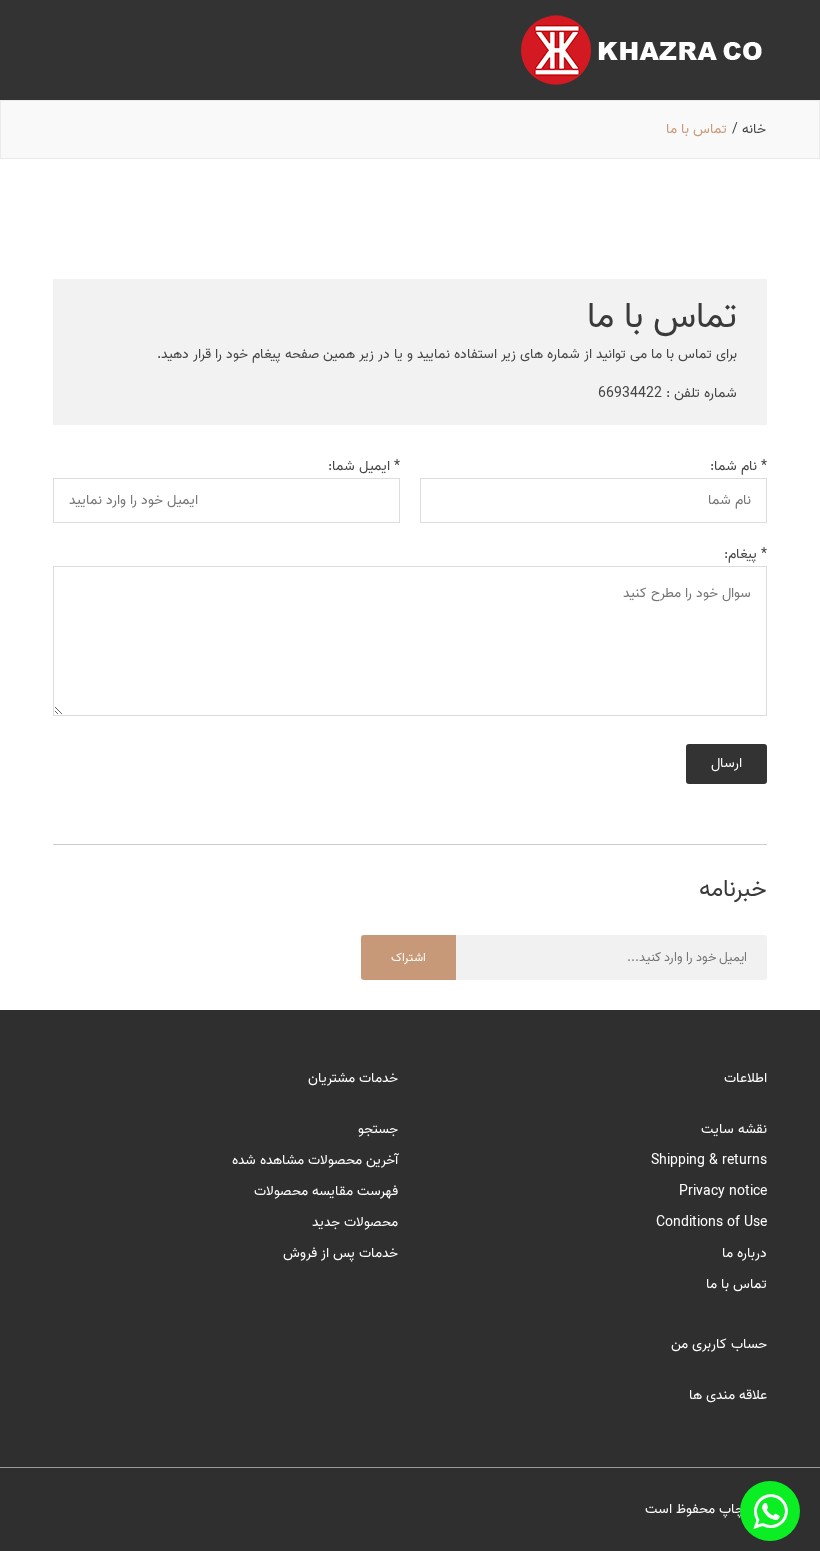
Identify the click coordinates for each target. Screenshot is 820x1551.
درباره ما (744, 1253)
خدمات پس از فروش (340, 1253)
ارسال (726, 763)
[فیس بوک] (770, 1511)
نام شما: (733, 466)
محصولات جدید (355, 1222)
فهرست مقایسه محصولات (326, 1191)
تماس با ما (736, 1284)
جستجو (378, 1129)
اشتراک (408, 957)
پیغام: (740, 554)
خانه (754, 130)
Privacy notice (723, 1191)
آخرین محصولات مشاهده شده (315, 1160)
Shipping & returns (709, 1160)
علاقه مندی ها (728, 1395)
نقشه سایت (734, 1129)
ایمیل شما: (359, 466)
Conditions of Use (711, 1222)
